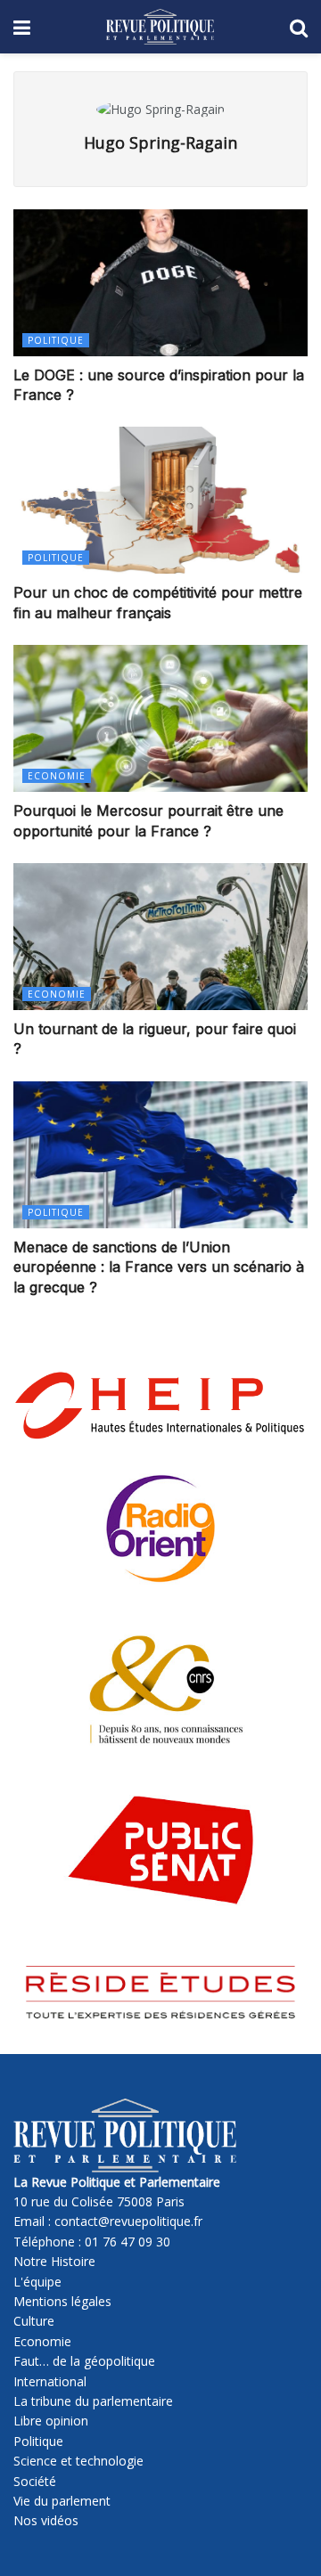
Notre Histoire (54, 2261)
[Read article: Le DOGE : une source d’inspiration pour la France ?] (160, 283)
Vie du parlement (62, 2501)
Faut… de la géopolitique (84, 2361)
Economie (57, 776)
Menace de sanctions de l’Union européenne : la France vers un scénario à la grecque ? (159, 1267)
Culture (34, 2321)
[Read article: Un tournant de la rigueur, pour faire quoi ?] (160, 937)
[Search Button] (299, 27)
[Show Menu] (22, 27)
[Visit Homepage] (160, 27)
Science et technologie (78, 2461)
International (50, 2381)
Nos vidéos (46, 2520)
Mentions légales (62, 2301)
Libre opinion (51, 2421)
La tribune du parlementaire (93, 2401)
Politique (56, 340)
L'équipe (37, 2282)
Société (35, 2481)
